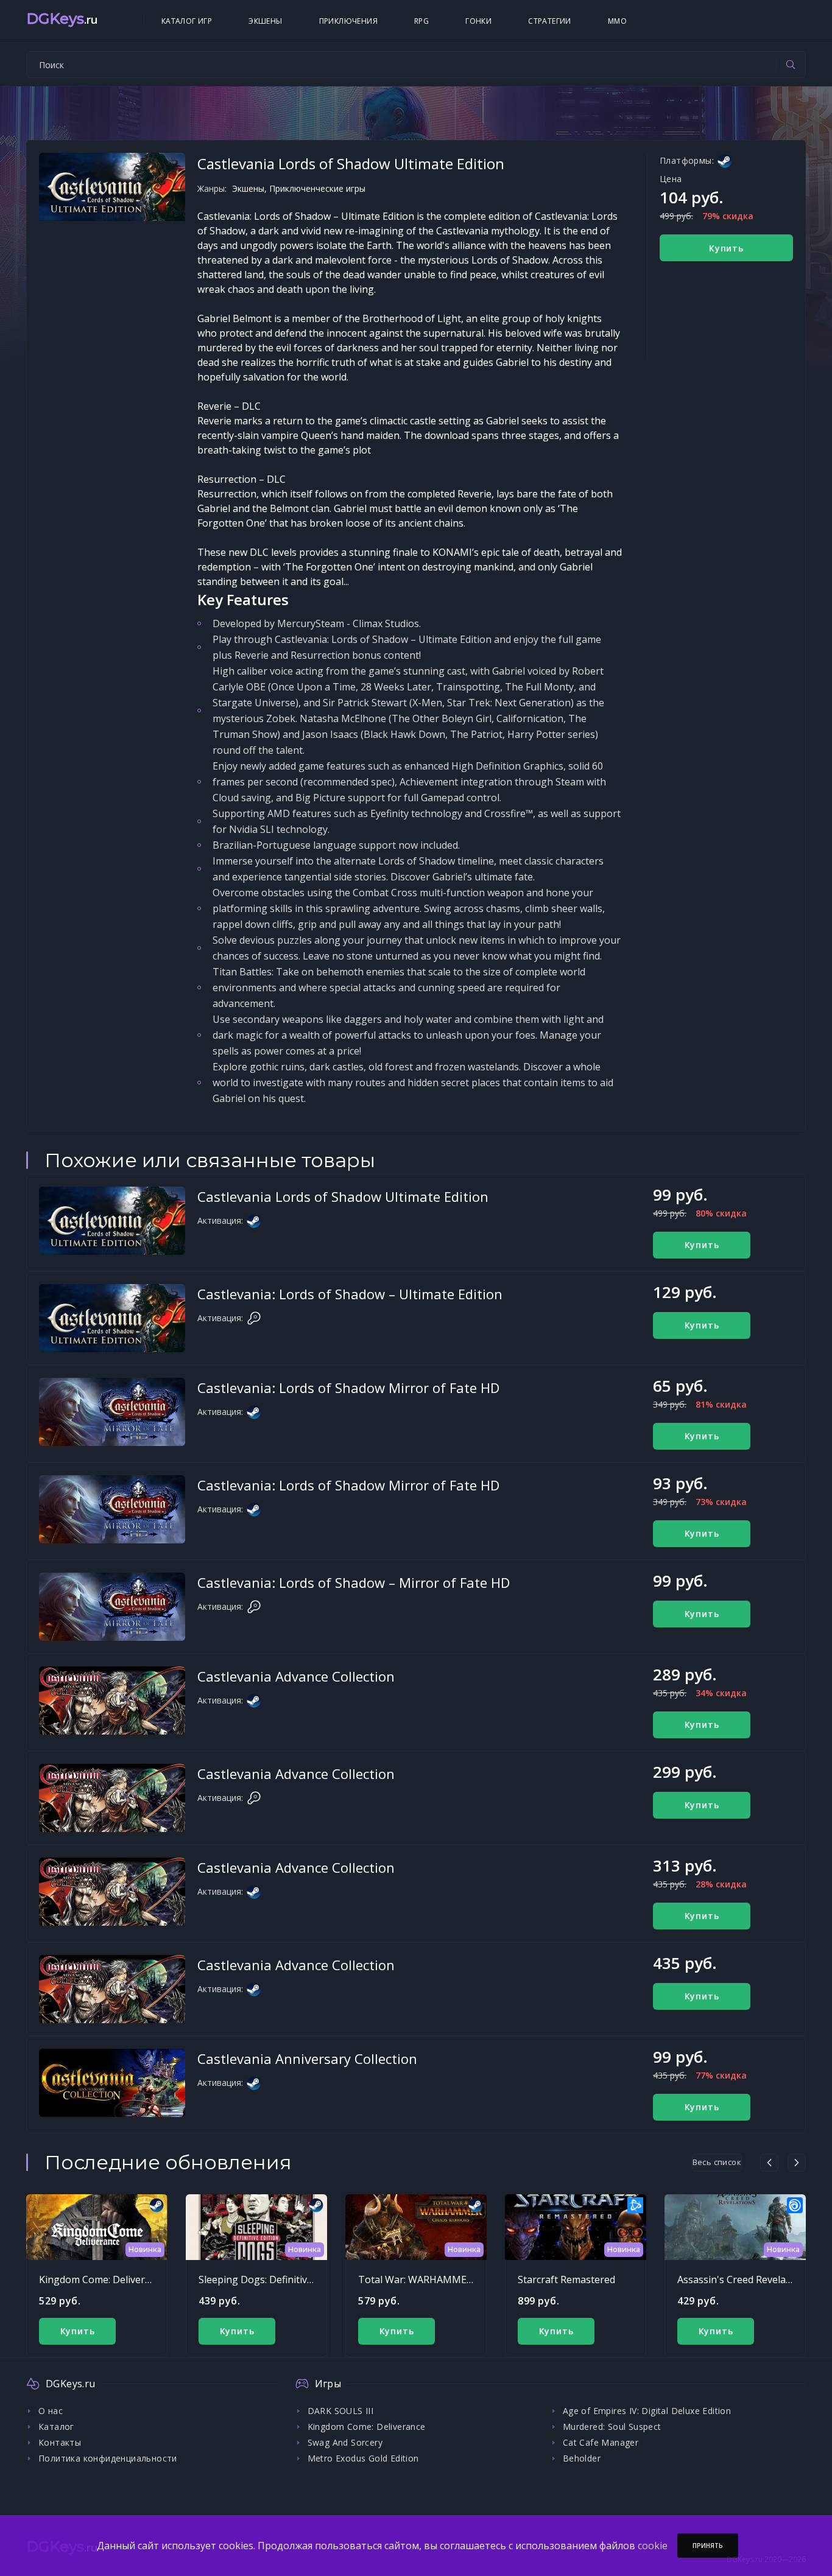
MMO (617, 21)
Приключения (348, 21)
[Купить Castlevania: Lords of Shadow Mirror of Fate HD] (112, 1412)
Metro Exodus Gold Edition (363, 2458)
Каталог (56, 2427)
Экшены (265, 21)
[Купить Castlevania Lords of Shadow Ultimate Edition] (112, 1221)
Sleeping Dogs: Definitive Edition (273, 2279)
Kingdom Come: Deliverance (103, 2279)
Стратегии (550, 21)
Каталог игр (187, 21)
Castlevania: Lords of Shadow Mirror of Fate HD (348, 1388)
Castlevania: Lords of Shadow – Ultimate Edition (350, 1294)
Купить (726, 248)
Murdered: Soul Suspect (612, 2427)
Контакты (60, 2442)
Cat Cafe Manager (601, 2442)
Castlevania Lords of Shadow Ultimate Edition (343, 1196)
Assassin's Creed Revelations (743, 2279)
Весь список (717, 2162)
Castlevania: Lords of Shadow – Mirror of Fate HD (354, 1582)
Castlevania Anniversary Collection (307, 2058)
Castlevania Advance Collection (296, 1676)
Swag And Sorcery (345, 2442)
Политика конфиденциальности (108, 2458)
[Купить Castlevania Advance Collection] (112, 1700)
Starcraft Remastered (566, 2279)
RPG (421, 21)
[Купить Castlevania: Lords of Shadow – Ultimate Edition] (112, 1318)
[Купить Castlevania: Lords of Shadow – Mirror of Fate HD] (112, 1607)
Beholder (582, 2458)
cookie (653, 2546)
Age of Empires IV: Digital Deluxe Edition (647, 2411)
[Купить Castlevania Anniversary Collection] (112, 2083)
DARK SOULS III (341, 2411)
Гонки (478, 21)
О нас (51, 2411)
